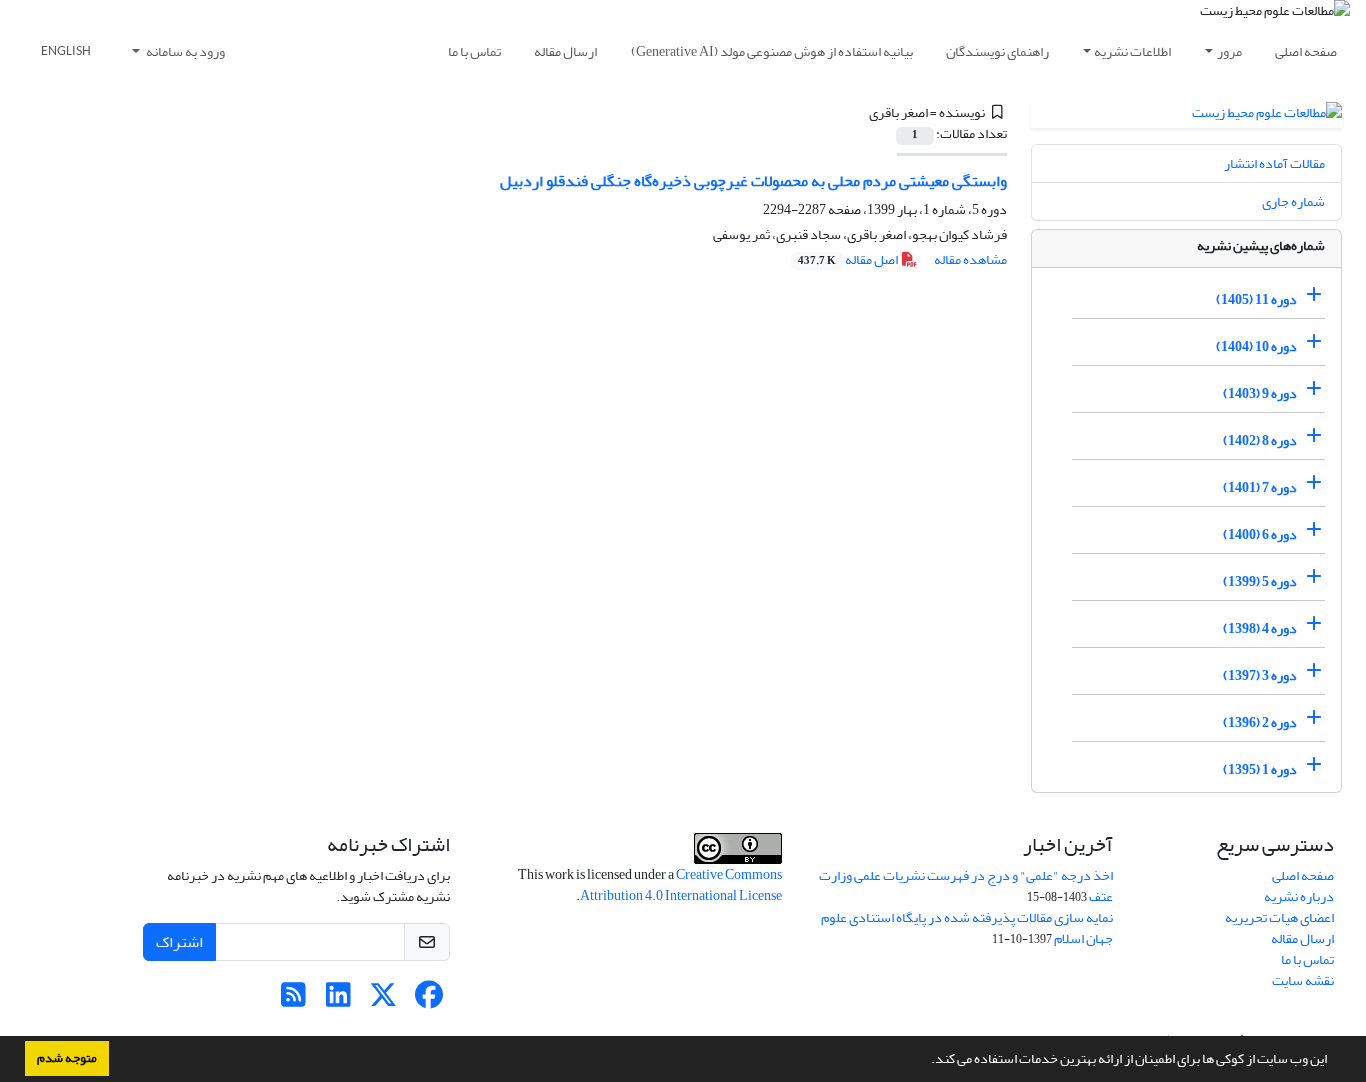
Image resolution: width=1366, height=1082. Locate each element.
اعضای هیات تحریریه (1279, 917)
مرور (1229, 51)
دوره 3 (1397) (1260, 675)
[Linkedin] (338, 1000)
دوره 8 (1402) (1260, 440)
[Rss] (293, 1000)
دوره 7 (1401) (1260, 487)
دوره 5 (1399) (1260, 581)
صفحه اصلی (1306, 51)
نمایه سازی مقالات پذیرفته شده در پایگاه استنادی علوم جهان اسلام (967, 928)
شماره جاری (1293, 201)
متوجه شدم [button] (67, 1058)
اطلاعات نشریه (1132, 51)
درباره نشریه (1299, 896)
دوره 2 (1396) (1260, 722)
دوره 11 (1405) (1256, 299)
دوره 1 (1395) (1260, 769)
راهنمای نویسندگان (997, 51)
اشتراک (179, 942)
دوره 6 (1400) (1260, 534)
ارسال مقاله (565, 51)
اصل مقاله (849, 259)
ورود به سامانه (184, 51)
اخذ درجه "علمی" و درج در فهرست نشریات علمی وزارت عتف (966, 886)
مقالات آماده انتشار (1274, 163)
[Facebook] (428, 1000)
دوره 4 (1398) (1260, 628)
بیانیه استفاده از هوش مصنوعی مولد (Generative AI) (772, 51)
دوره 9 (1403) (1260, 393)
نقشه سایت (1303, 980)
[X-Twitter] (383, 1000)
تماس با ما (474, 51)
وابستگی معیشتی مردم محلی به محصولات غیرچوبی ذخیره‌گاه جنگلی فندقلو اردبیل (753, 181)
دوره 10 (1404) (1256, 346)
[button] (926, 1061)
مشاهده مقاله (970, 259)
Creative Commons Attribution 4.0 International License (681, 885)
